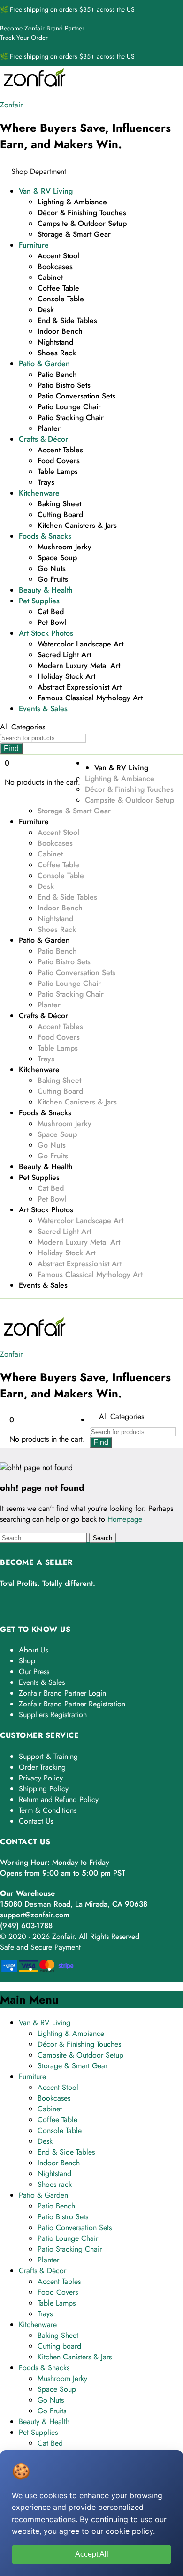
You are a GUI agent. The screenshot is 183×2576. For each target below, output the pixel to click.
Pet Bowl (52, 622)
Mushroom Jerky (65, 547)
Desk (46, 310)
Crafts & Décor (42, 2271)
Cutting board (60, 514)
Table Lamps (58, 471)
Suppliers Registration (53, 1715)
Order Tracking (42, 1767)
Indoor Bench (60, 331)
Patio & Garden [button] (44, 364)
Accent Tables (60, 450)
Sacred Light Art (64, 655)
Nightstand (55, 342)
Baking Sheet (59, 504)
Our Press (34, 1671)
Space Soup (57, 558)
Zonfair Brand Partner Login (62, 1693)
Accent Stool (58, 256)
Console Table (61, 299)
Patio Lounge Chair (69, 407)
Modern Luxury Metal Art (79, 665)
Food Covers (59, 461)
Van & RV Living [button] (46, 191)
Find (11, 748)
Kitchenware (38, 2324)
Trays (46, 482)
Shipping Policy (44, 1789)
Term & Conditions (48, 1810)
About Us (33, 1650)
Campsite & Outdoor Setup (82, 223)
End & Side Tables (67, 320)
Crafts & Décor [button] (43, 439)
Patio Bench (57, 374)
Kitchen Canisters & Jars (77, 525)
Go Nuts (52, 568)
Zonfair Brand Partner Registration (72, 1704)
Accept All (92, 2554)
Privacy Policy (41, 1778)
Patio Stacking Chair (71, 417)
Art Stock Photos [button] (46, 633)
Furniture (32, 2077)
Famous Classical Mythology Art (90, 698)
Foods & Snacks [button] (45, 536)
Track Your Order (24, 38)
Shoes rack (57, 353)
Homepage (125, 1519)
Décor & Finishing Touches (82, 213)
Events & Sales (43, 709)
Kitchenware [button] (39, 493)
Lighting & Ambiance (72, 202)
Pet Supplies (38, 2432)
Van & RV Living (45, 2023)
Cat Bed (51, 612)
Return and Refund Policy (59, 1799)
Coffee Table (58, 288)
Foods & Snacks (44, 2368)
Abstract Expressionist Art (80, 687)
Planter (49, 428)
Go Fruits (53, 579)
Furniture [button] (34, 245)
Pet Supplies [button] (39, 601)
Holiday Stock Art (66, 676)
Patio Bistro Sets (64, 385)
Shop (27, 1661)
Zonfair (11, 105)
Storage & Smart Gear (74, 234)
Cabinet (50, 277)
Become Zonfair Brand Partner (42, 28)
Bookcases (55, 267)
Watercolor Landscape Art (80, 644)
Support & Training (48, 1756)
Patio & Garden (43, 2195)
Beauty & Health (46, 590)
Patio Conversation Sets (76, 396)
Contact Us (36, 1821)
